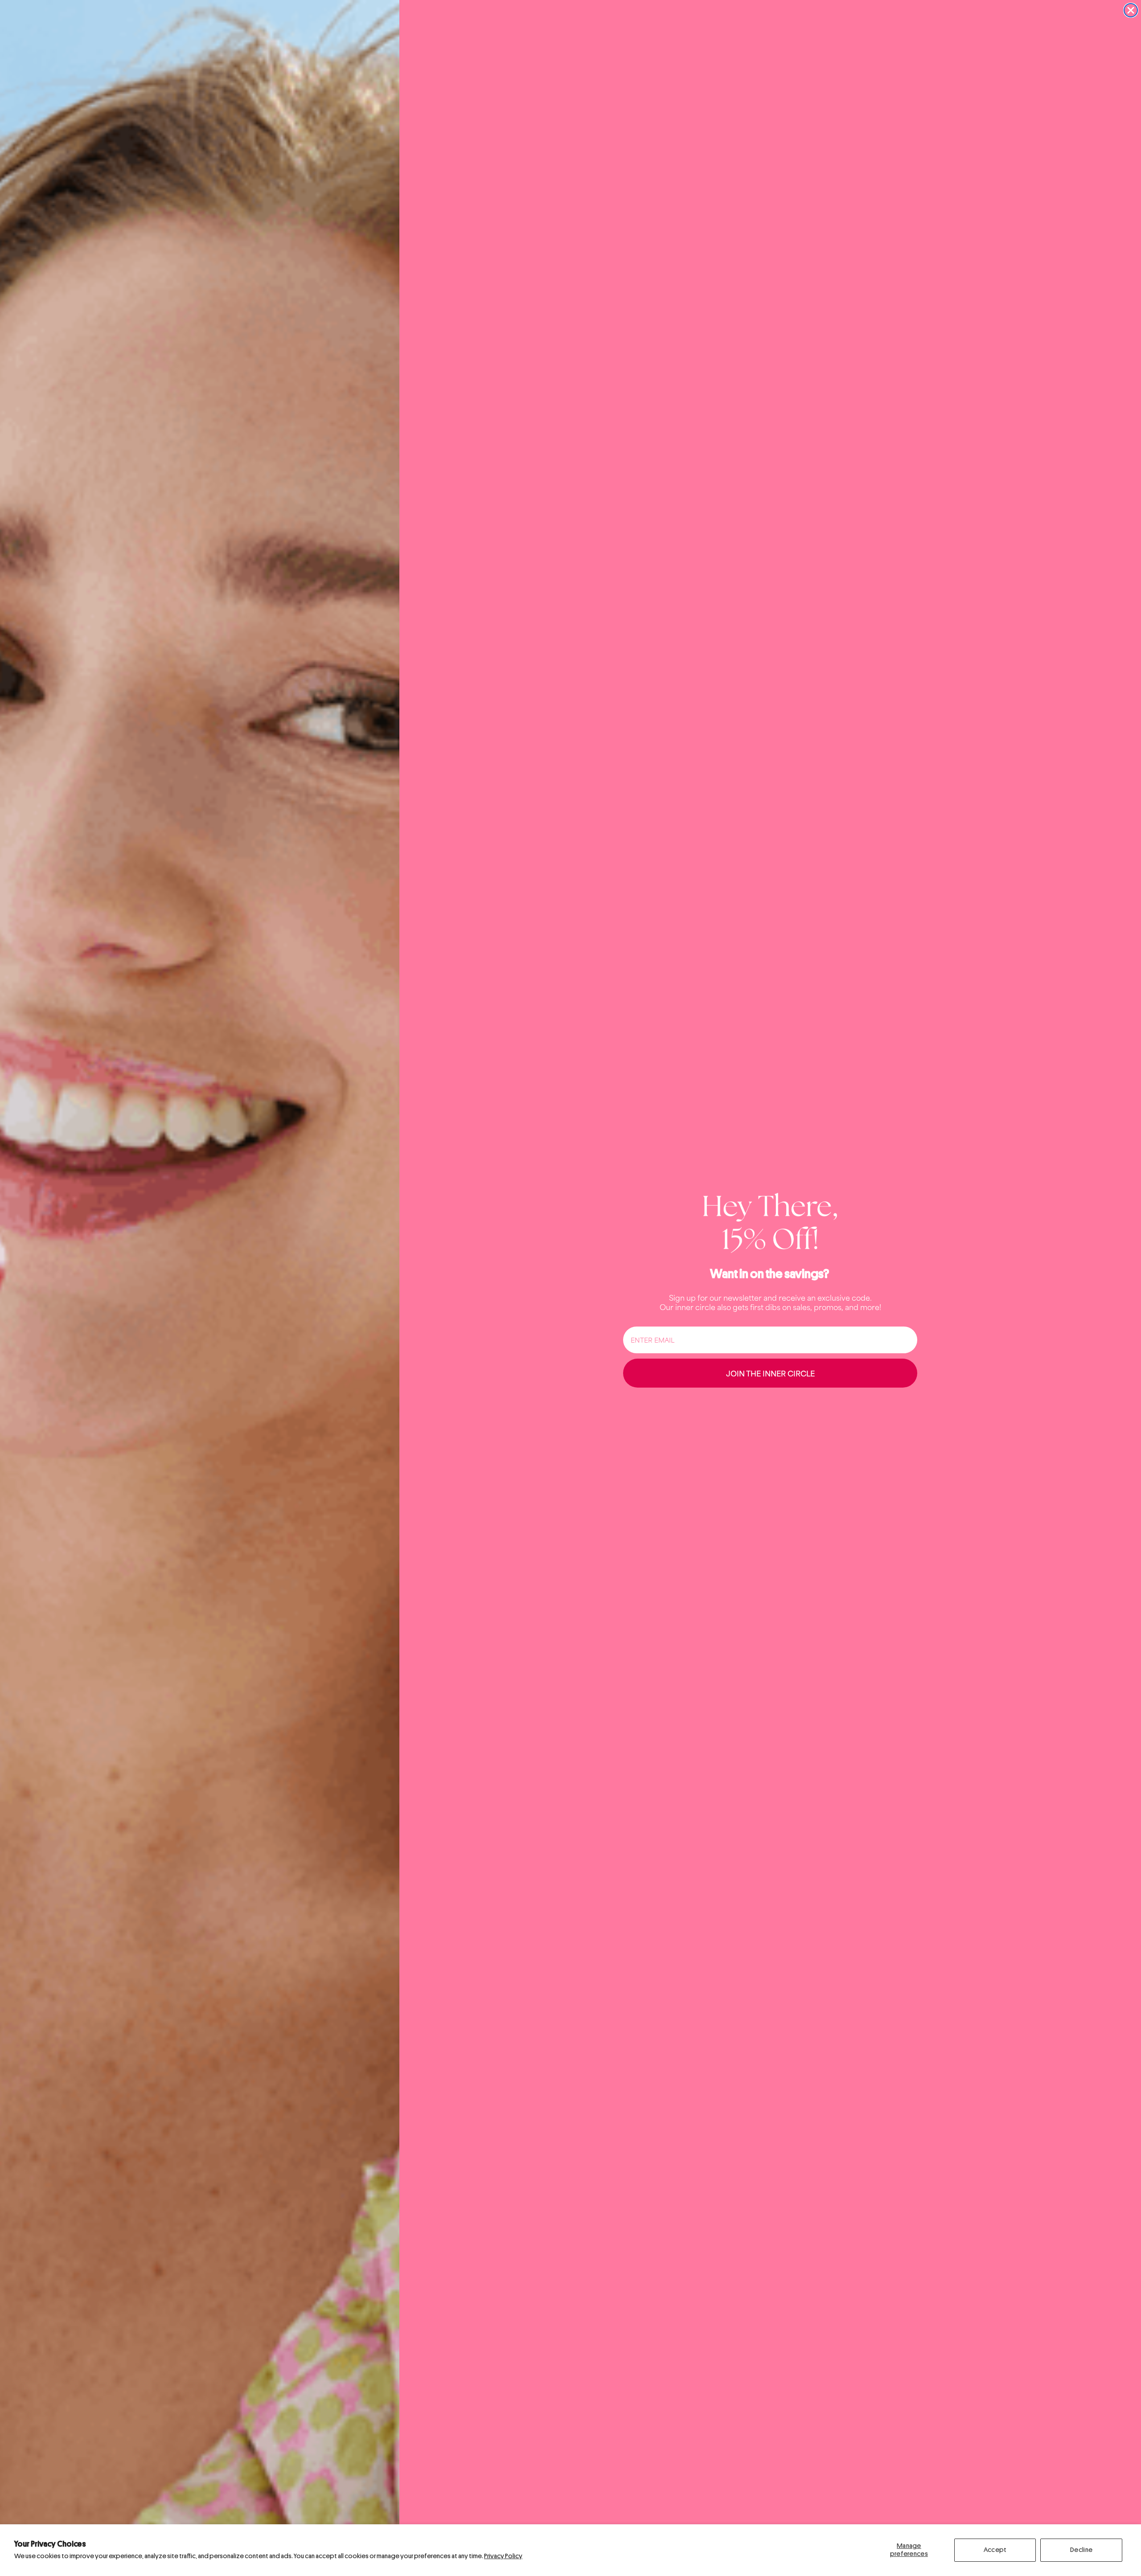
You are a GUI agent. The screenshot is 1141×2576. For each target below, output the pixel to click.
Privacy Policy (503, 2556)
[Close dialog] (1131, 10)
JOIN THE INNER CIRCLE (770, 1373)
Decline (1081, 2550)
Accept (995, 2550)
